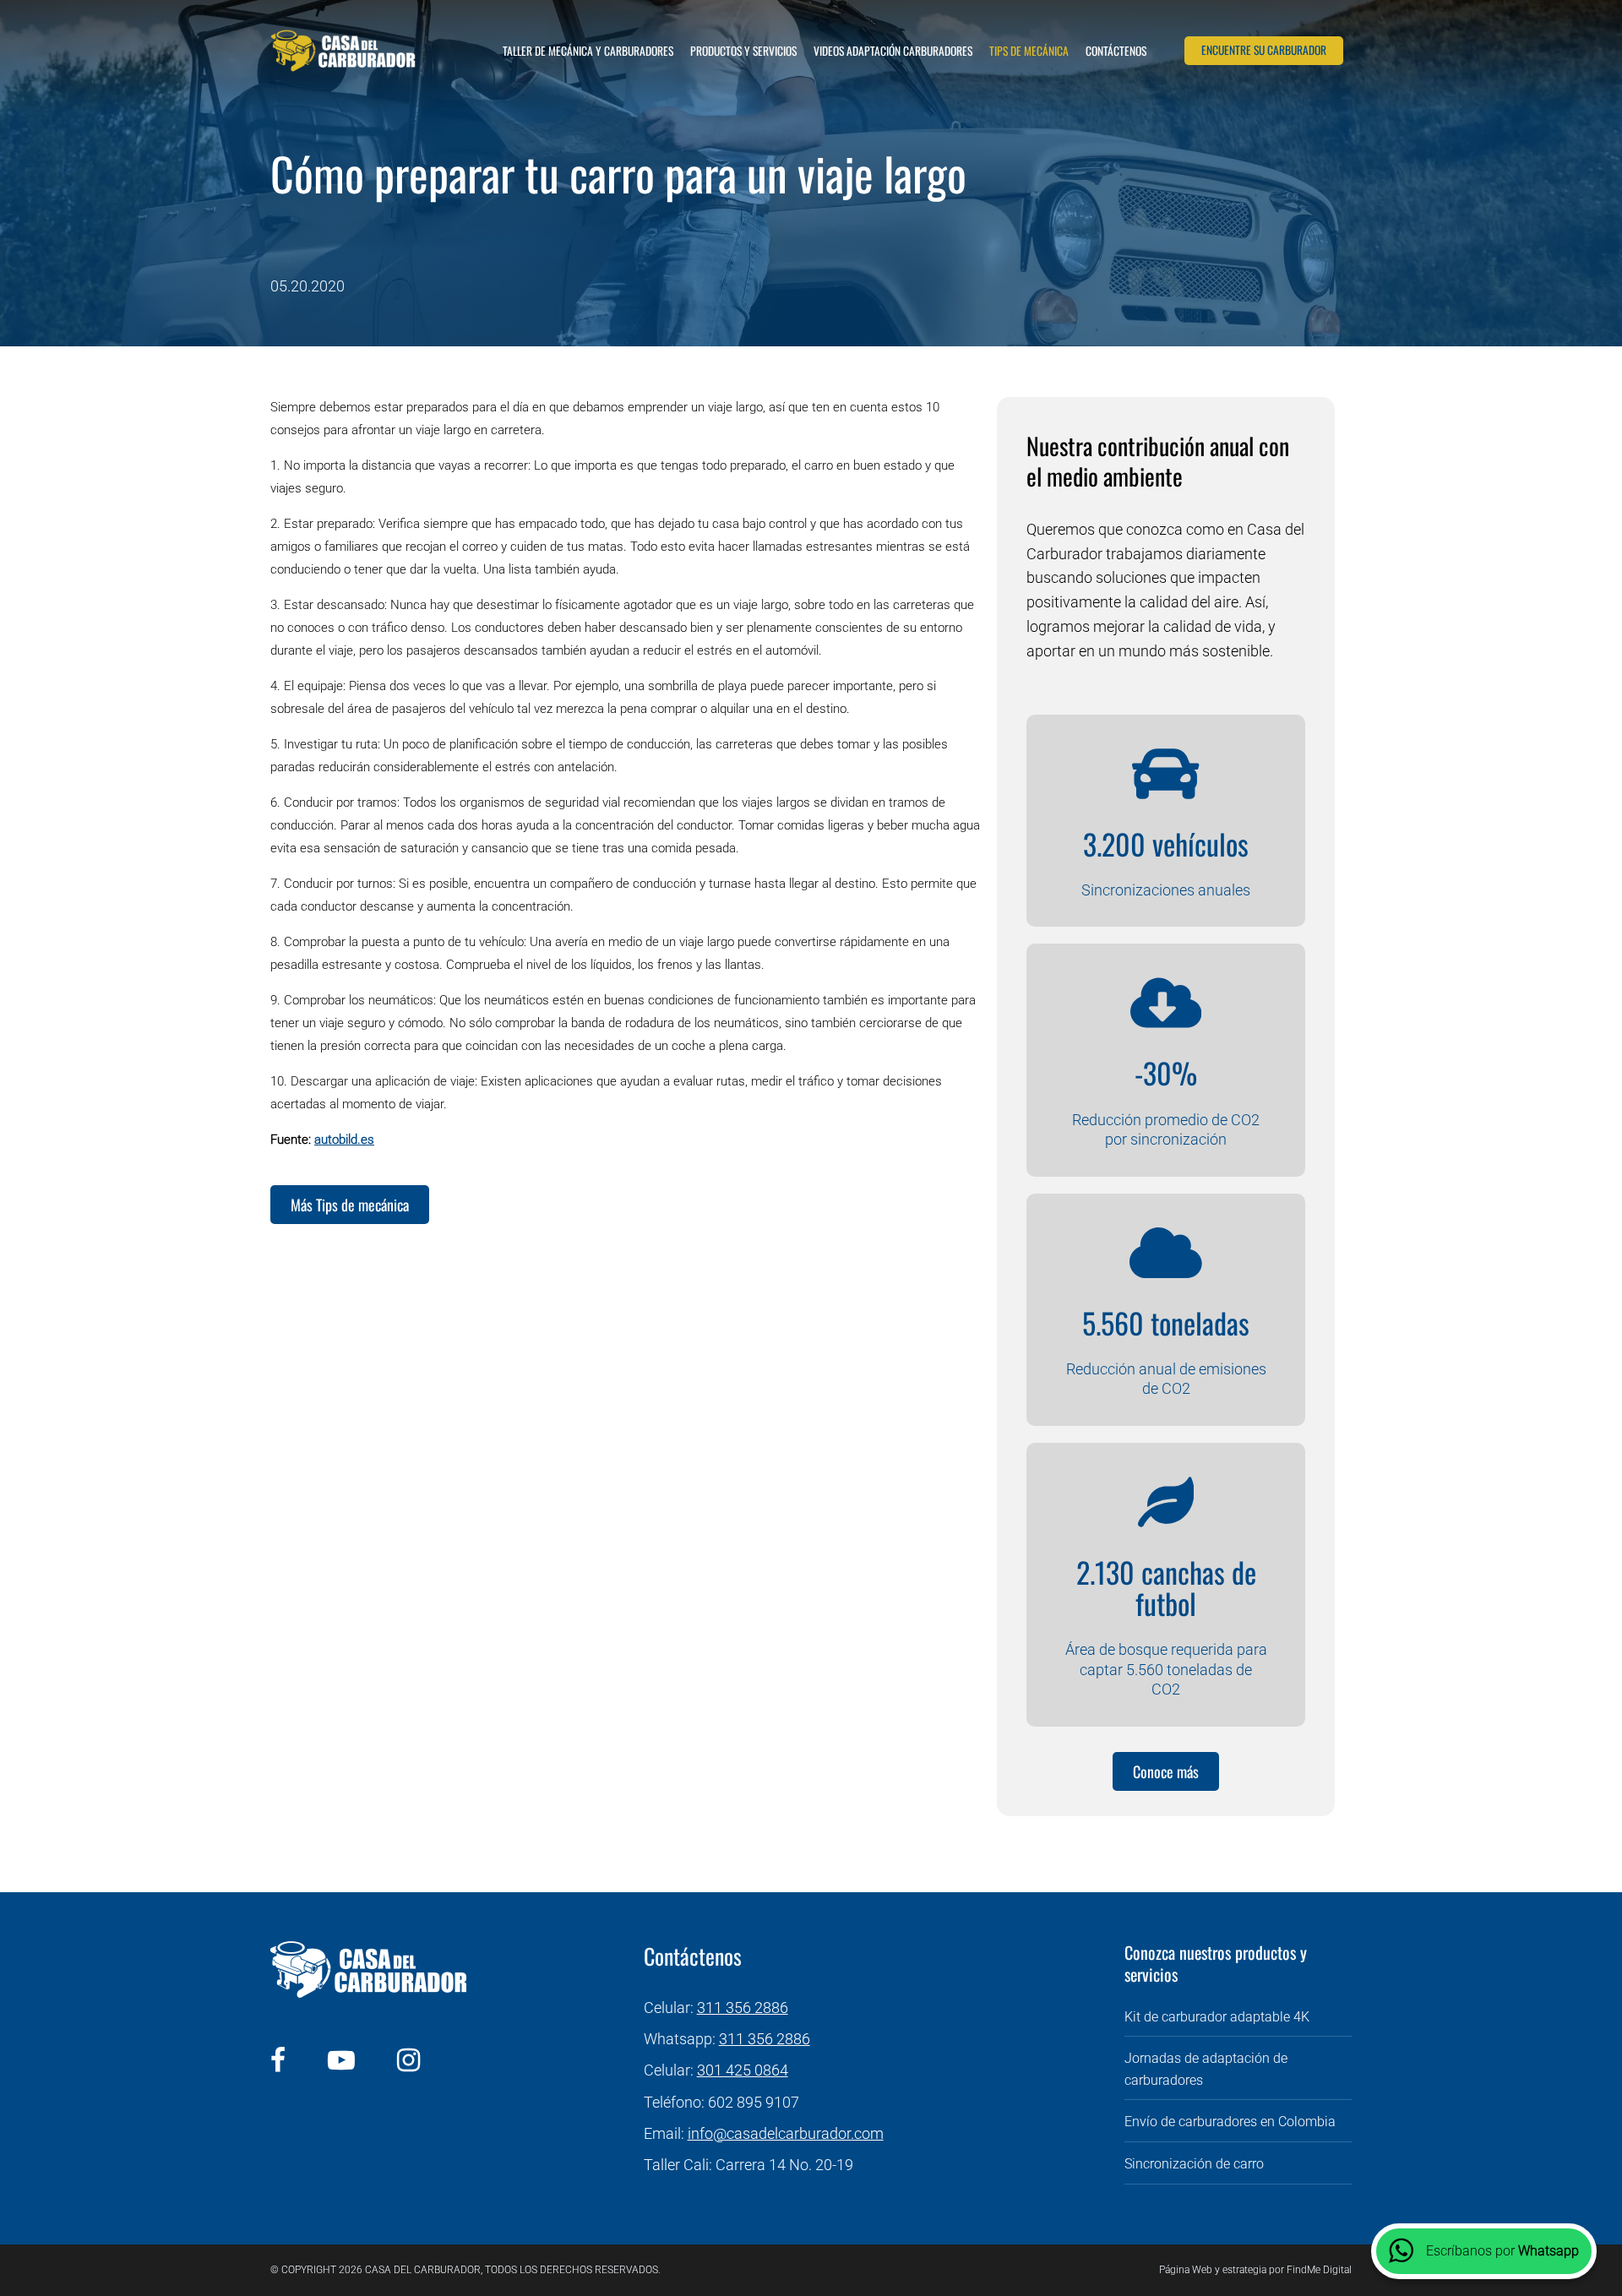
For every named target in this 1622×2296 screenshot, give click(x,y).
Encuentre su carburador (1264, 50)
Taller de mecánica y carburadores (588, 51)
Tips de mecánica (1029, 51)
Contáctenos (1116, 51)
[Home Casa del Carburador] (343, 51)
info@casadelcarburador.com (786, 2133)
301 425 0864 (743, 2070)
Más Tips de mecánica (350, 1205)
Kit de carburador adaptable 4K (1217, 2017)
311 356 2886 (743, 2008)
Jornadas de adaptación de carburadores (1206, 2069)
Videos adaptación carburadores (893, 51)
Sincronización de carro (1194, 2164)
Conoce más (1166, 1771)
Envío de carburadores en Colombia (1230, 2122)
